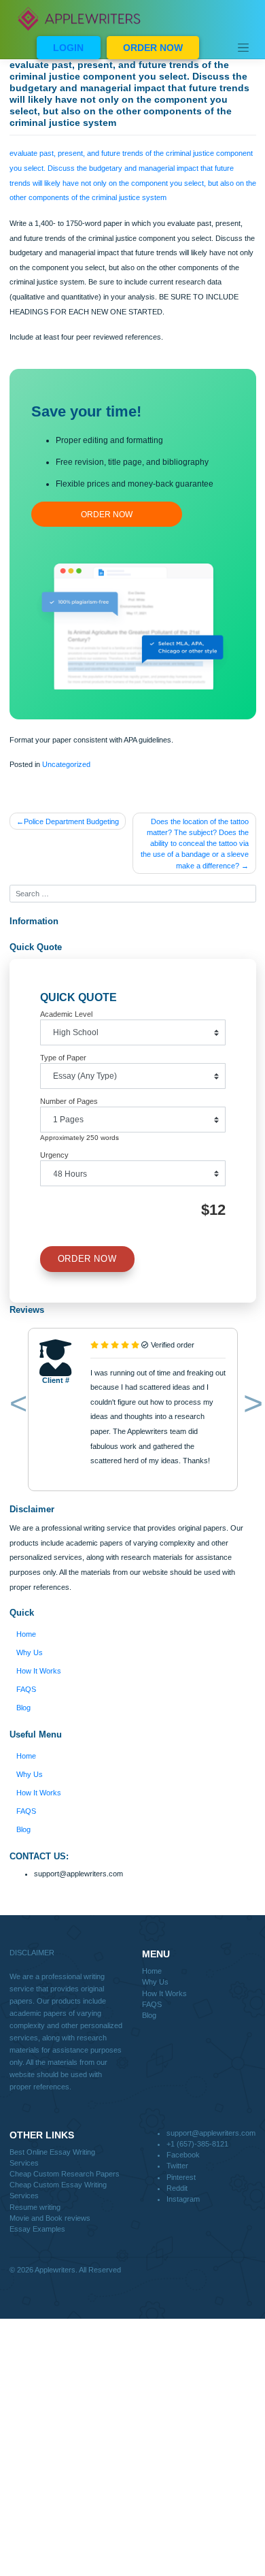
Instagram (183, 2199)
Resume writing (35, 2207)
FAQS (26, 1689)
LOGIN (68, 48)
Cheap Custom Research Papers (65, 2174)
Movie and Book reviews (50, 2218)
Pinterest (181, 2177)
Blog (23, 1708)
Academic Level (66, 1014)
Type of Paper (63, 1058)
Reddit (177, 2188)
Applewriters (55, 2270)
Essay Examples (37, 2229)
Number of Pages (69, 1101)
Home (26, 1634)
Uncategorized (66, 764)
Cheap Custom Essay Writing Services (58, 2190)
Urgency (54, 1155)
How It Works (39, 1671)
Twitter (177, 2166)
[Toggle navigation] (243, 48)
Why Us (30, 1652)
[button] (16, 1407)
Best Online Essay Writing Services (52, 2157)
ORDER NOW (153, 48)
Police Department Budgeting (71, 821)
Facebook (183, 2155)
